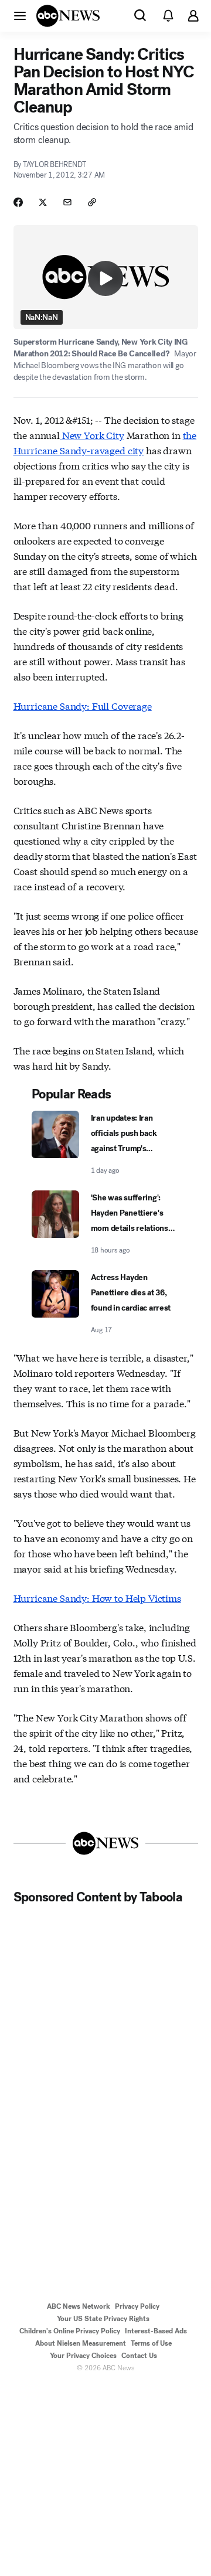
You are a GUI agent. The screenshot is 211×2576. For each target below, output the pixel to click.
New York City (92, 435)
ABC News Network (79, 2306)
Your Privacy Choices (83, 2356)
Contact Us (139, 2356)
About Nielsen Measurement (81, 2343)
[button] (20, 15)
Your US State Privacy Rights (103, 2319)
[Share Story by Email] (67, 202)
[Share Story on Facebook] (18, 202)
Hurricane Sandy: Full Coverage (83, 705)
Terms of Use (151, 2343)
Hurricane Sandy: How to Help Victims (97, 1597)
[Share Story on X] (43, 202)
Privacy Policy (137, 2306)
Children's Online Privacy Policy (70, 2331)
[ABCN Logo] (68, 16)
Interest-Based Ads (156, 2331)
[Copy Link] (92, 202)
